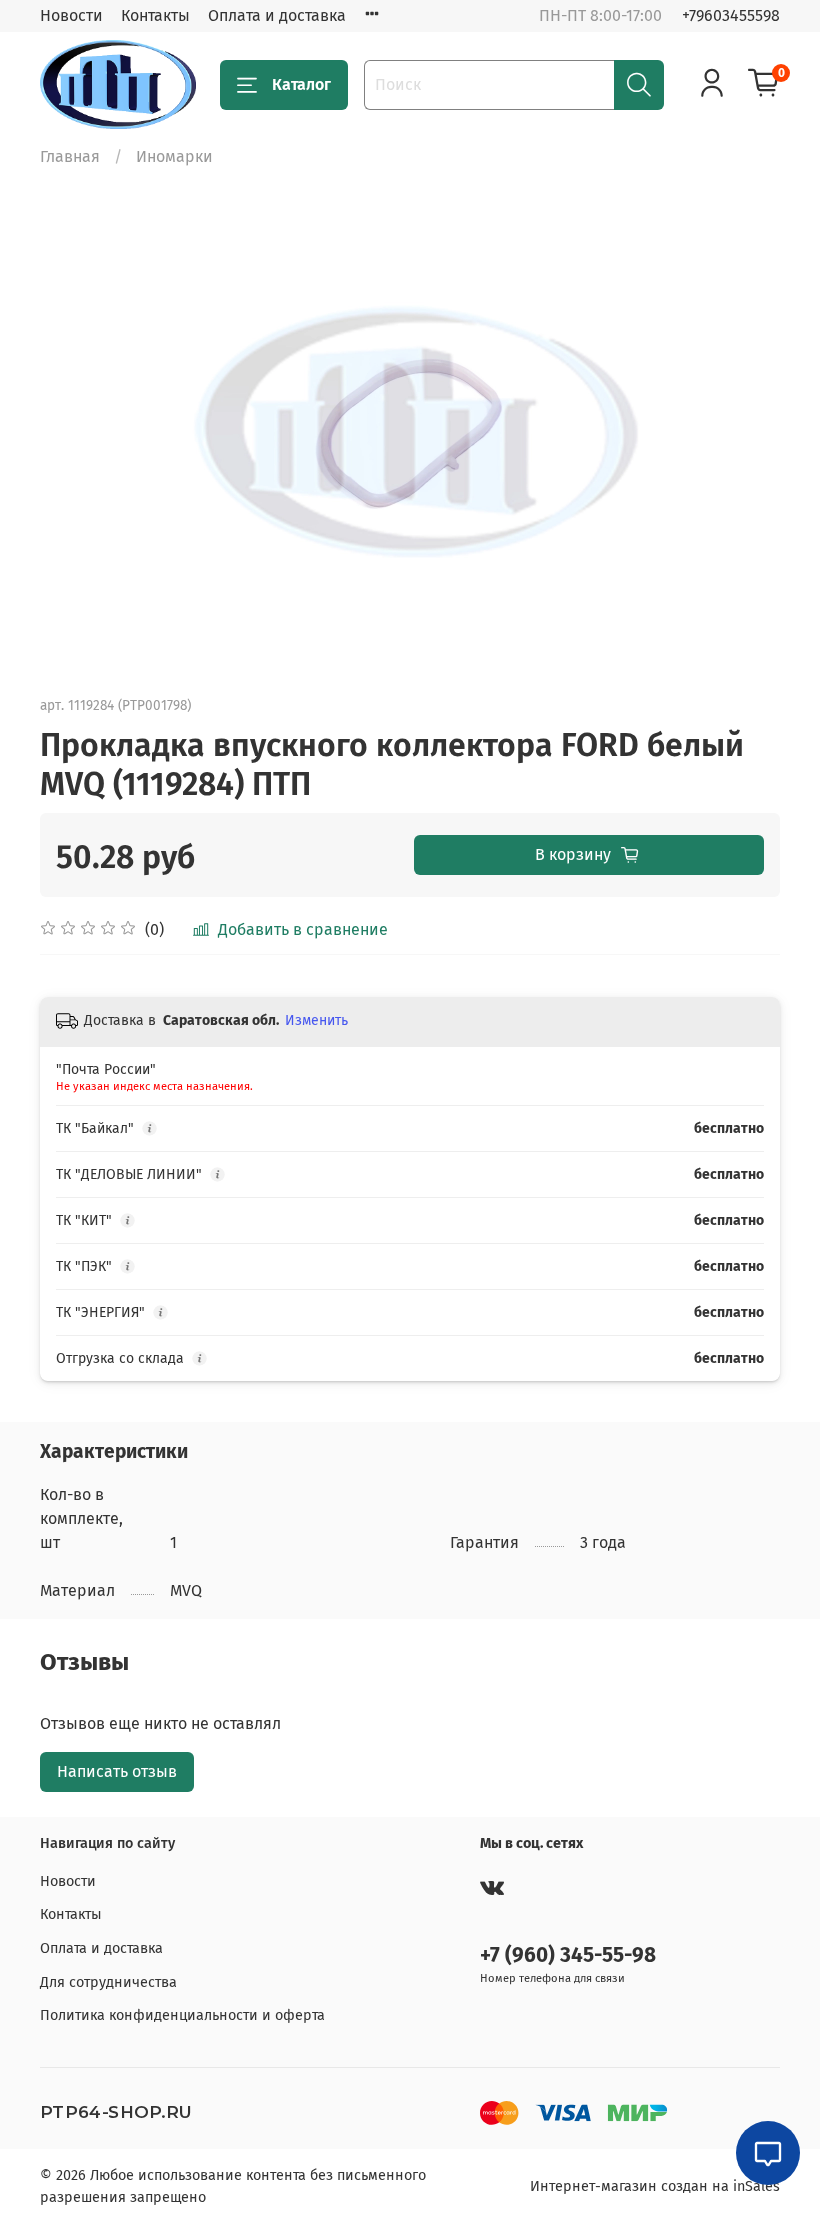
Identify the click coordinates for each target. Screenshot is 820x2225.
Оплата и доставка (277, 15)
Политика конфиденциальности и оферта (182, 2015)
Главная (70, 156)
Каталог (301, 84)
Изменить (316, 1020)
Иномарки (174, 156)
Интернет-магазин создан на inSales (655, 2186)
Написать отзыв (117, 1771)
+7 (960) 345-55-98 (568, 1955)
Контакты (155, 15)
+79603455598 (731, 15)
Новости (71, 15)
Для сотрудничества (108, 1982)
